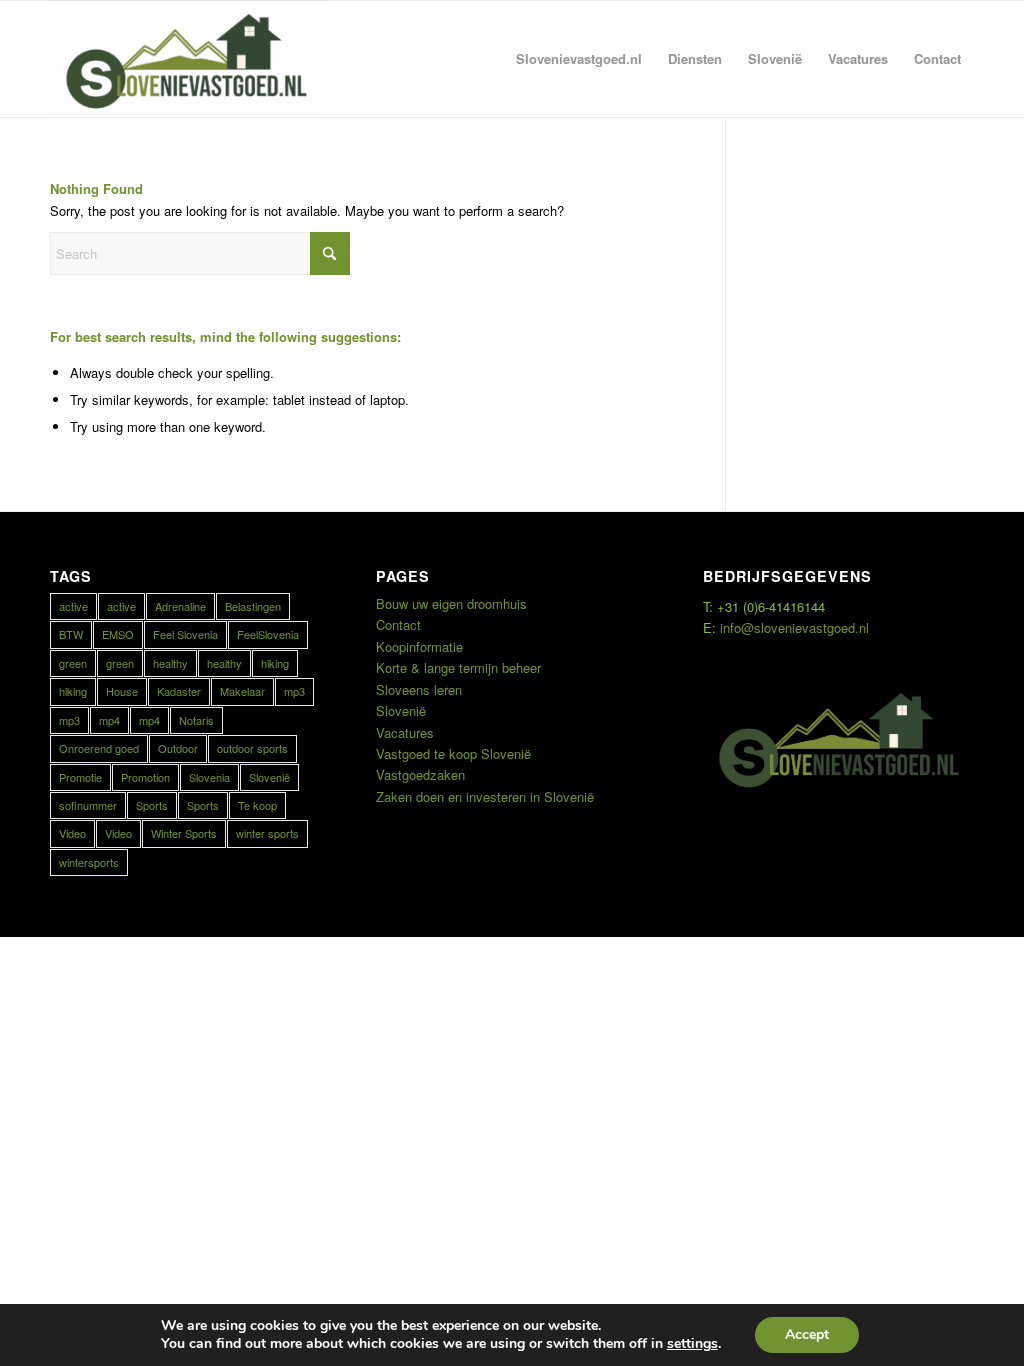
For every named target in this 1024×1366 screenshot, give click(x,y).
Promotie (80, 777)
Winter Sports (184, 833)
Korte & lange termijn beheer (458, 667)
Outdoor (178, 748)
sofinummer (88, 805)
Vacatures (405, 732)
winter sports (267, 833)
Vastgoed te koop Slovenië (453, 753)
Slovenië (269, 777)
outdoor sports (252, 748)
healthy (170, 663)
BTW (71, 634)
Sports (152, 805)
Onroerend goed (99, 748)
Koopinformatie (419, 646)
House (122, 691)
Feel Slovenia (185, 634)
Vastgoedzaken (420, 774)
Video (72, 833)
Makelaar (242, 691)
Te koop (257, 805)
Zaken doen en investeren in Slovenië (485, 796)
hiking (275, 663)
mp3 (294, 691)
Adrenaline (180, 606)
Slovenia (209, 777)
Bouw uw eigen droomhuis (451, 603)
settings (692, 1344)
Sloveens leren (419, 689)
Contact (398, 624)
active (73, 606)
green (73, 663)
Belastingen (253, 606)
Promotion (145, 777)
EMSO (118, 634)
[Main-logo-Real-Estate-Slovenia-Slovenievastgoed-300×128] (186, 59)
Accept (807, 1334)
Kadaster (179, 691)
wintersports (89, 862)
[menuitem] (579, 59)
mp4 (109, 720)
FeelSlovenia (268, 634)
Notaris (196, 720)
